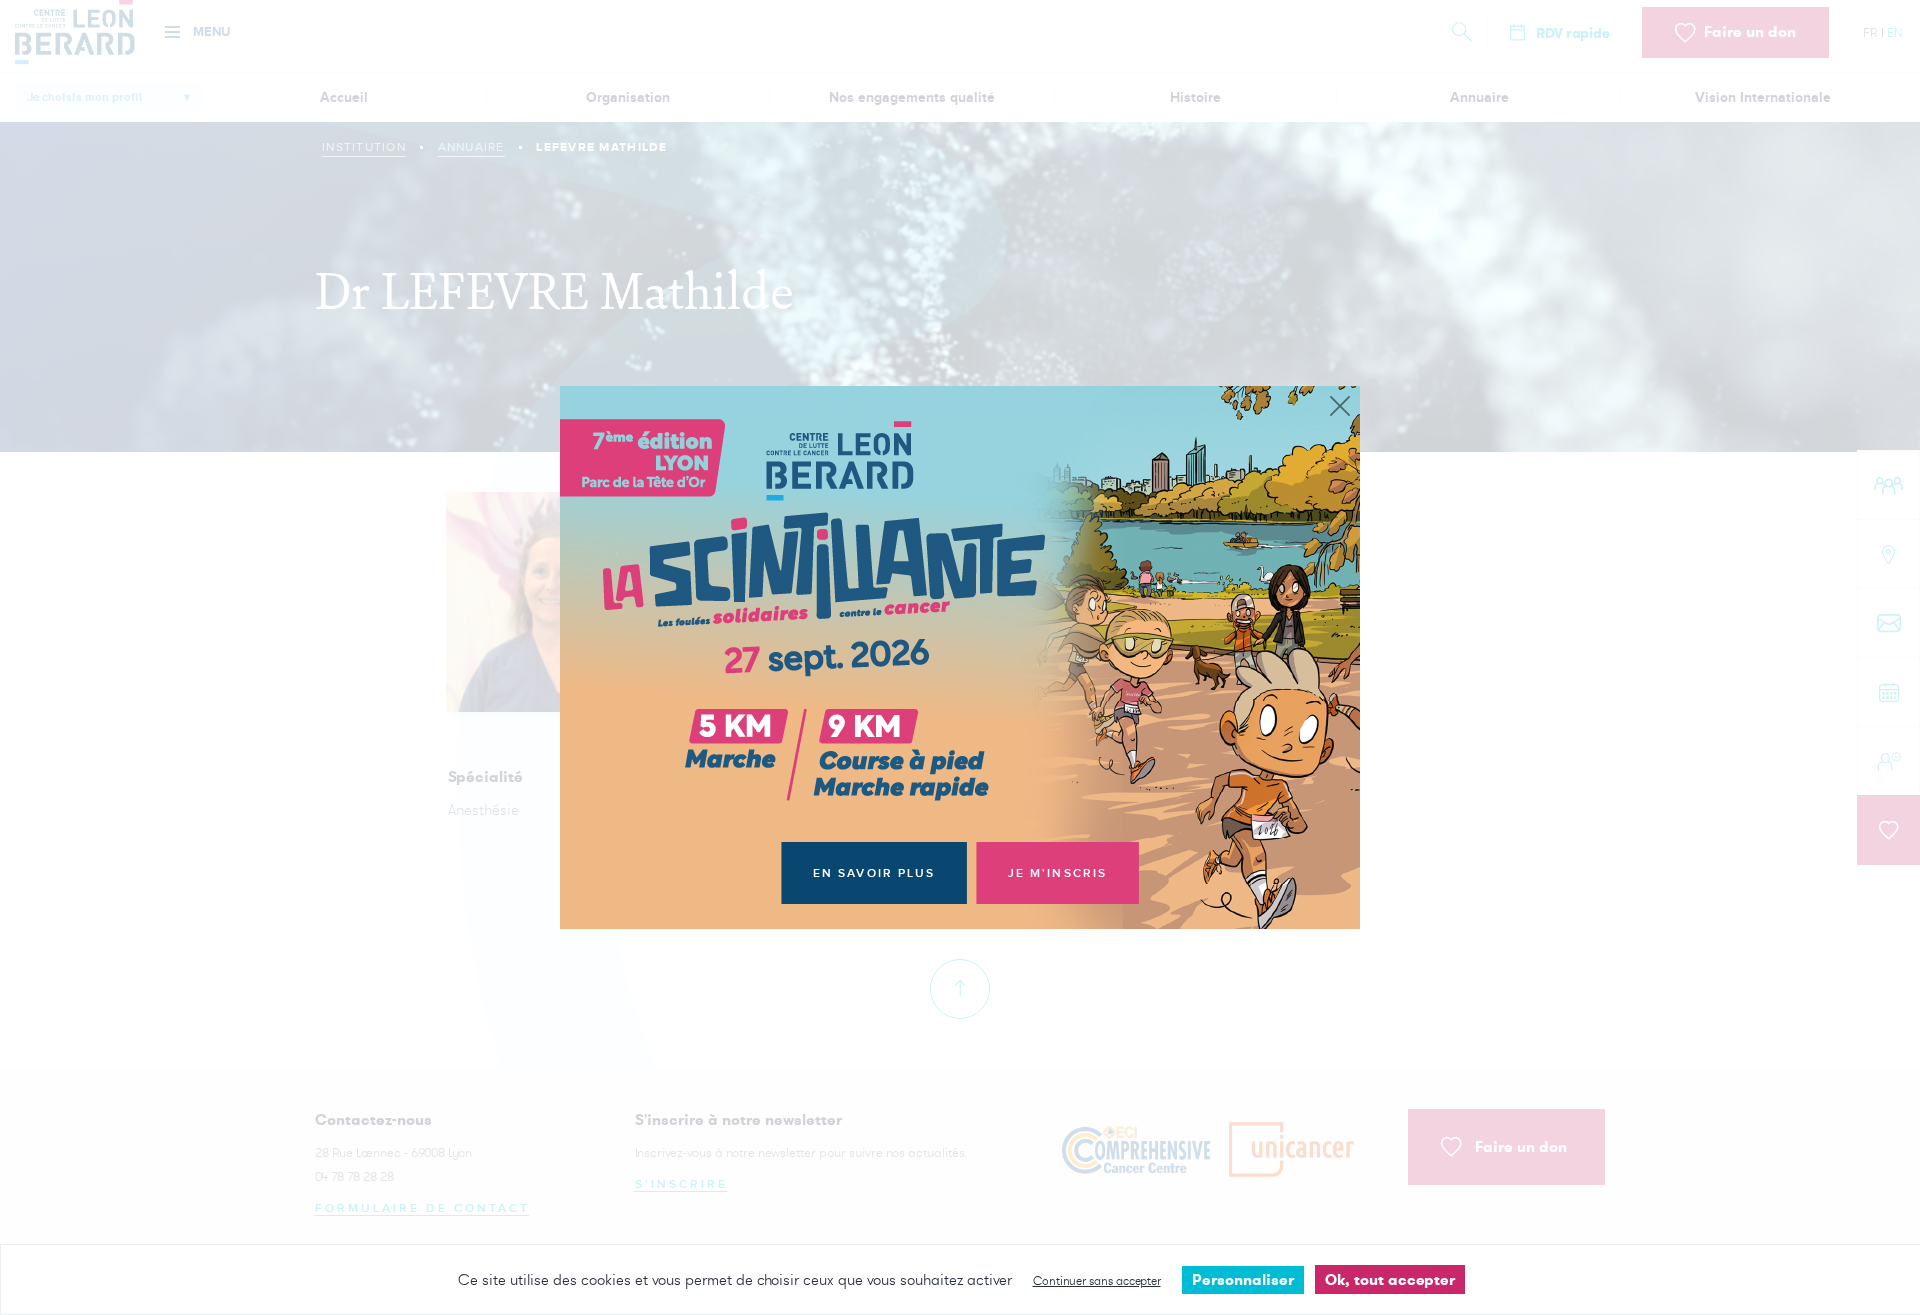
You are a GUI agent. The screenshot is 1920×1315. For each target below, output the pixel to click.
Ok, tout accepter (1390, 1279)
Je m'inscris (1058, 873)
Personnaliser (1243, 1279)
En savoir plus (874, 873)
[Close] (1340, 407)
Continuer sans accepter (1097, 1280)
